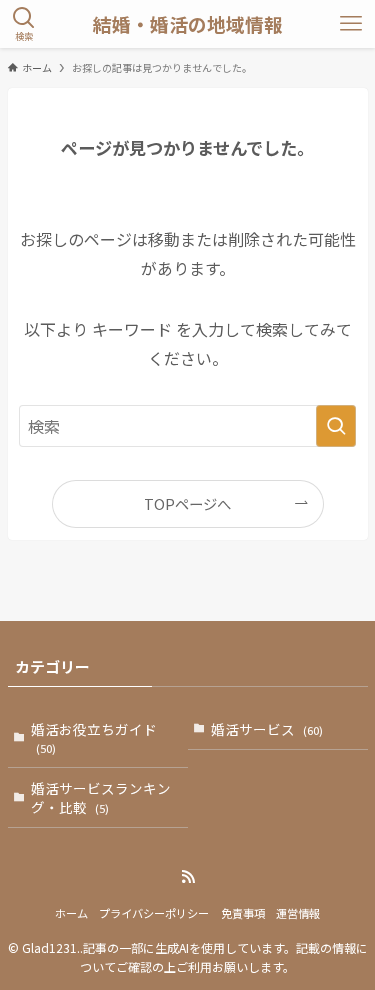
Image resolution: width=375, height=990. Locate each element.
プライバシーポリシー (154, 913)
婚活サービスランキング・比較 (101, 797)
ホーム (71, 913)
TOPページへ (187, 503)
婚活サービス (267, 729)
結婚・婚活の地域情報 (188, 24)
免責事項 (243, 913)
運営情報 (298, 913)
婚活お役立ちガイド (94, 738)
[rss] (188, 877)
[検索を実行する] (336, 426)
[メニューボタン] (351, 24)
